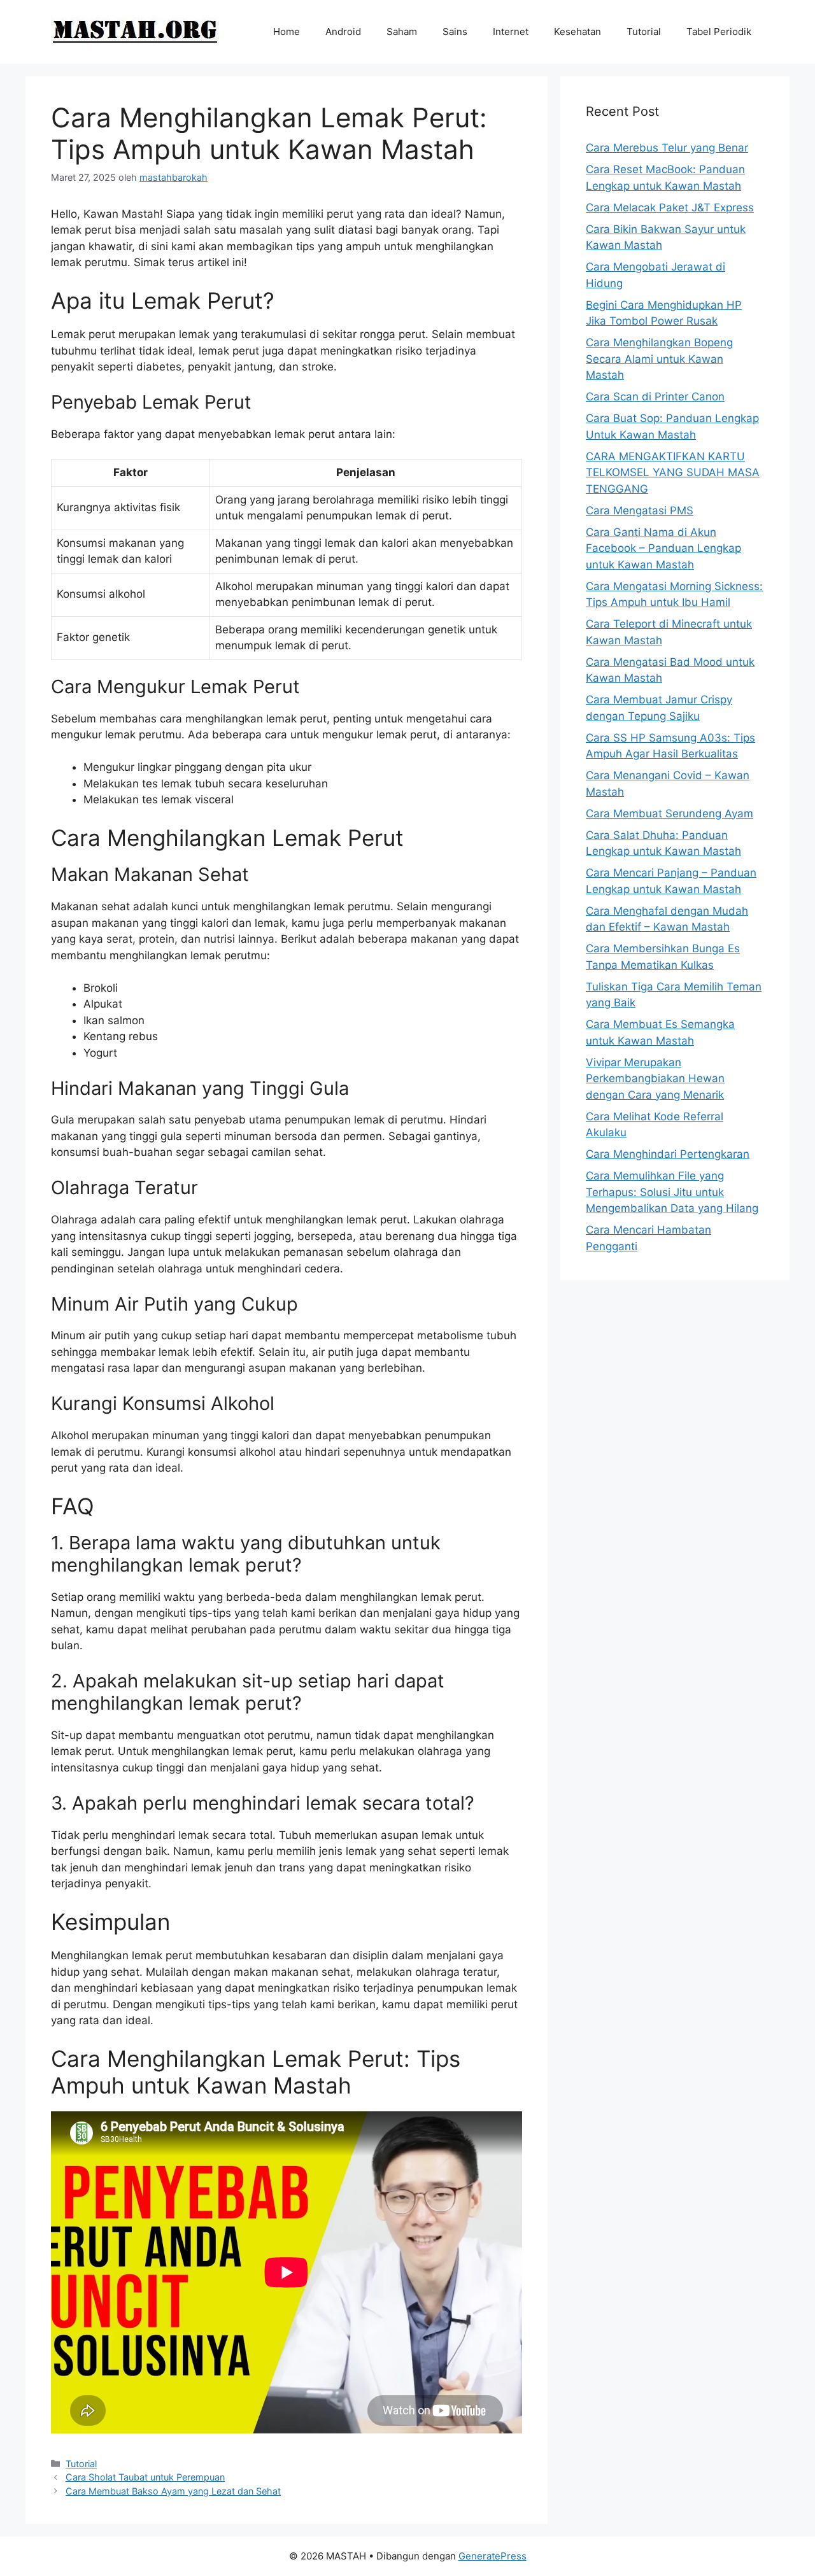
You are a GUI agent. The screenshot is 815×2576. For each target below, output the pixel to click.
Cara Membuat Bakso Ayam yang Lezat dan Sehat (173, 2491)
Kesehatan (578, 32)
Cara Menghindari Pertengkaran (668, 1154)
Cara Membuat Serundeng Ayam (670, 813)
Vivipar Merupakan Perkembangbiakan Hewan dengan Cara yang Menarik (655, 1079)
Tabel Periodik (719, 32)
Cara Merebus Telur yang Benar (667, 148)
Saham (402, 32)
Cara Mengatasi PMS (640, 510)
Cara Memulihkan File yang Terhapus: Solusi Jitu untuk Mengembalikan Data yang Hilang (672, 1192)
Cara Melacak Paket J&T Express (670, 208)
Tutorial (644, 32)
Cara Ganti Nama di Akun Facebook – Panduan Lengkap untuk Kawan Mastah (663, 548)
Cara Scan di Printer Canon (655, 397)
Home (287, 32)
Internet (511, 32)
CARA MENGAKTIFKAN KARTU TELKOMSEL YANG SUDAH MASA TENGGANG (673, 473)
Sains (455, 32)
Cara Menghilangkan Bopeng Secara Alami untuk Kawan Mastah (659, 359)
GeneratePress (493, 2556)
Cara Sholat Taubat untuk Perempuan (145, 2477)
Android (343, 32)
